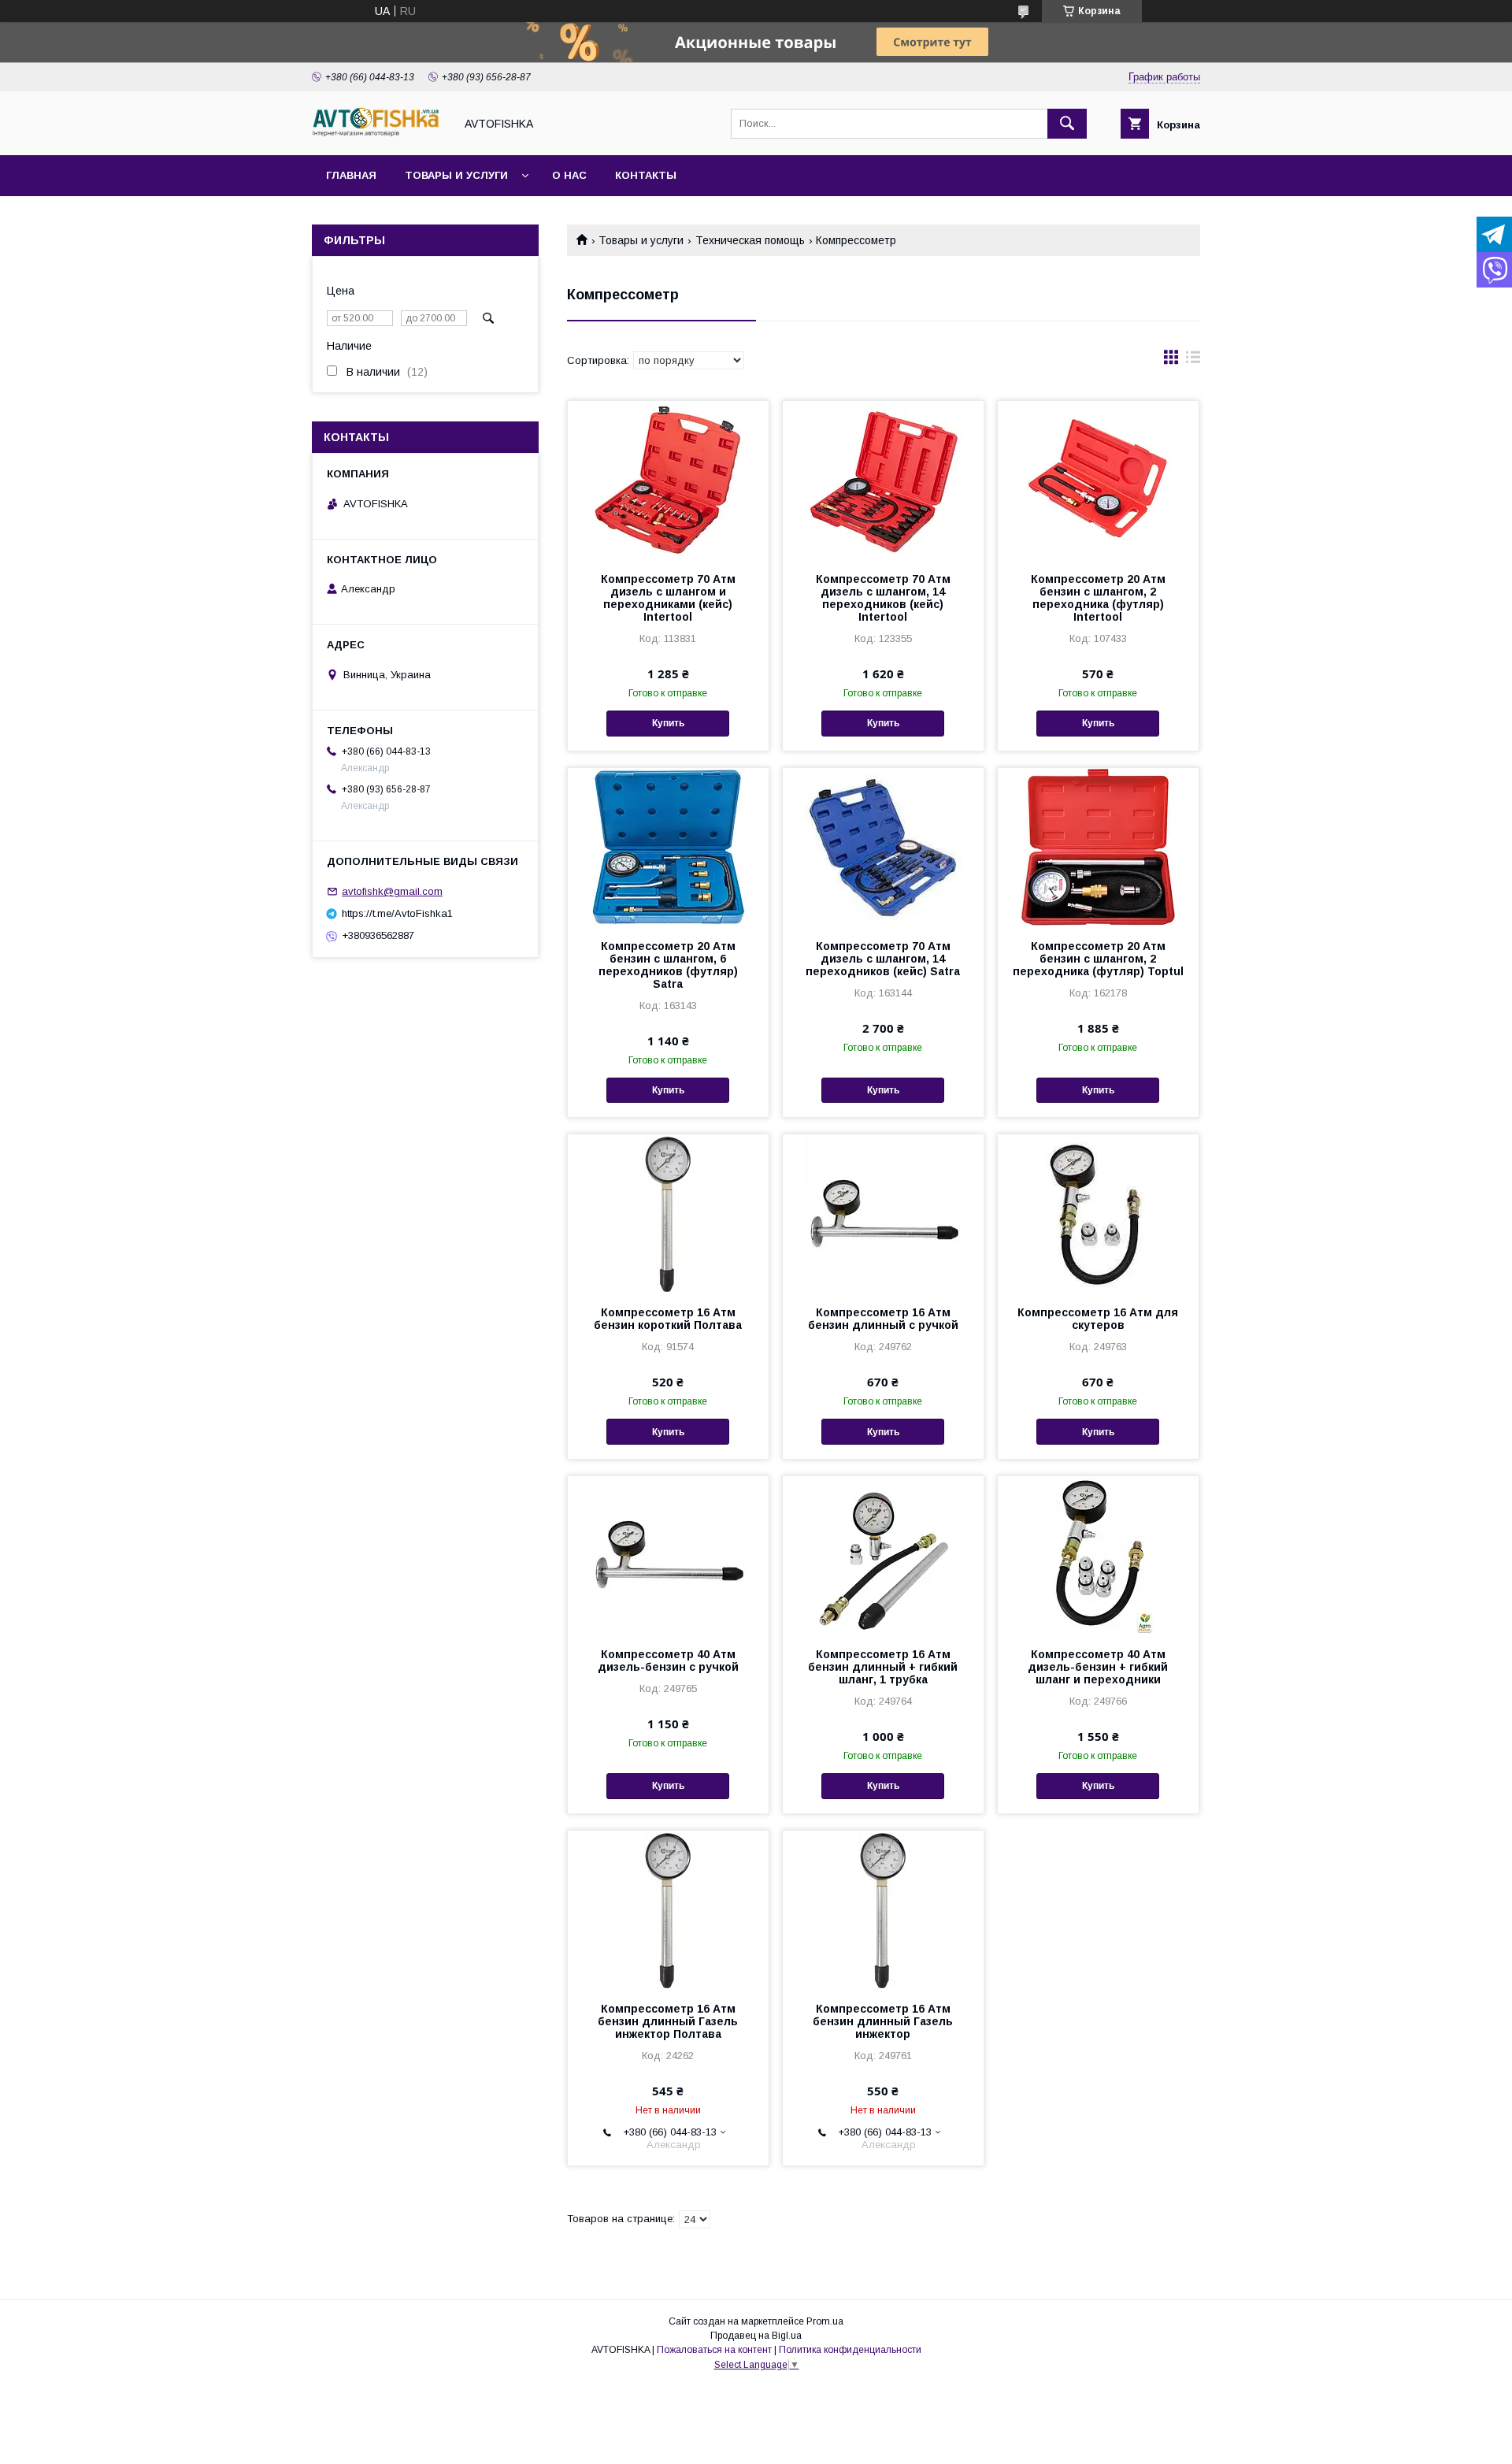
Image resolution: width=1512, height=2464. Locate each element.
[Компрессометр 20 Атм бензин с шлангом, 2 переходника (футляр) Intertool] (1098, 480)
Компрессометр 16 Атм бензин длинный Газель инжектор (883, 2021)
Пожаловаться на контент (714, 2350)
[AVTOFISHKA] (379, 135)
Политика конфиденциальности (850, 2350)
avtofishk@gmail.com (392, 891)
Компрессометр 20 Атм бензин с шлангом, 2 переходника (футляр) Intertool (1098, 598)
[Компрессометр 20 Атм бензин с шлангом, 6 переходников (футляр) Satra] (668, 847)
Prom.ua (825, 2321)
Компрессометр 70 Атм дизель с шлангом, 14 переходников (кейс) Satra (883, 959)
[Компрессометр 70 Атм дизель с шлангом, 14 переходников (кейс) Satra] (883, 847)
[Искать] (1067, 124)
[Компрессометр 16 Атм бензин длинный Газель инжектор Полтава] (668, 1909)
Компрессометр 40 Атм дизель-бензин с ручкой (668, 1661)
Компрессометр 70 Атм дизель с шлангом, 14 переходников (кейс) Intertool (883, 598)
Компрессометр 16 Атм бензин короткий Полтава (668, 1319)
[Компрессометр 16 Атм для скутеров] (1098, 1213)
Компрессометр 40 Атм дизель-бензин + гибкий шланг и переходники (1098, 1667)
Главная (351, 175)
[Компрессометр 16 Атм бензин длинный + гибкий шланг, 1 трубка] (883, 1555)
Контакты (646, 175)
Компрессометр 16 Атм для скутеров (1098, 1319)
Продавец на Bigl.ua (756, 2336)
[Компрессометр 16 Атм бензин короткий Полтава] (668, 1213)
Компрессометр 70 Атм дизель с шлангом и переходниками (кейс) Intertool (668, 598)
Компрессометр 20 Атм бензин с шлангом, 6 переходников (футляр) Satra (668, 965)
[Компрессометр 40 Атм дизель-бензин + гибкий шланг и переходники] (1098, 1555)
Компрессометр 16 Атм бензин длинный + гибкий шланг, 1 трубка (883, 1667)
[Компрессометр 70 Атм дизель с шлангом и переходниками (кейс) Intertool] (668, 480)
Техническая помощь (750, 240)
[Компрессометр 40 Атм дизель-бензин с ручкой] (668, 1555)
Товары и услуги (456, 175)
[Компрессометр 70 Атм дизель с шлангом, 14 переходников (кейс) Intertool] (883, 480)
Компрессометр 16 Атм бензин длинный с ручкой (883, 1319)
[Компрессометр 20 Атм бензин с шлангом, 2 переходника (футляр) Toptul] (1098, 847)
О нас (569, 175)
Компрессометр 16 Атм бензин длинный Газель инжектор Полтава (668, 2021)
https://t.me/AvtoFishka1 (397, 913)
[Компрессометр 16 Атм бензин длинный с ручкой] (883, 1213)
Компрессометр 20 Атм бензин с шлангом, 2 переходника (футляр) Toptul (1098, 959)
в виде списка (1193, 361)
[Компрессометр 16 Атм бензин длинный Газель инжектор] (883, 1909)
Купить (668, 723)
